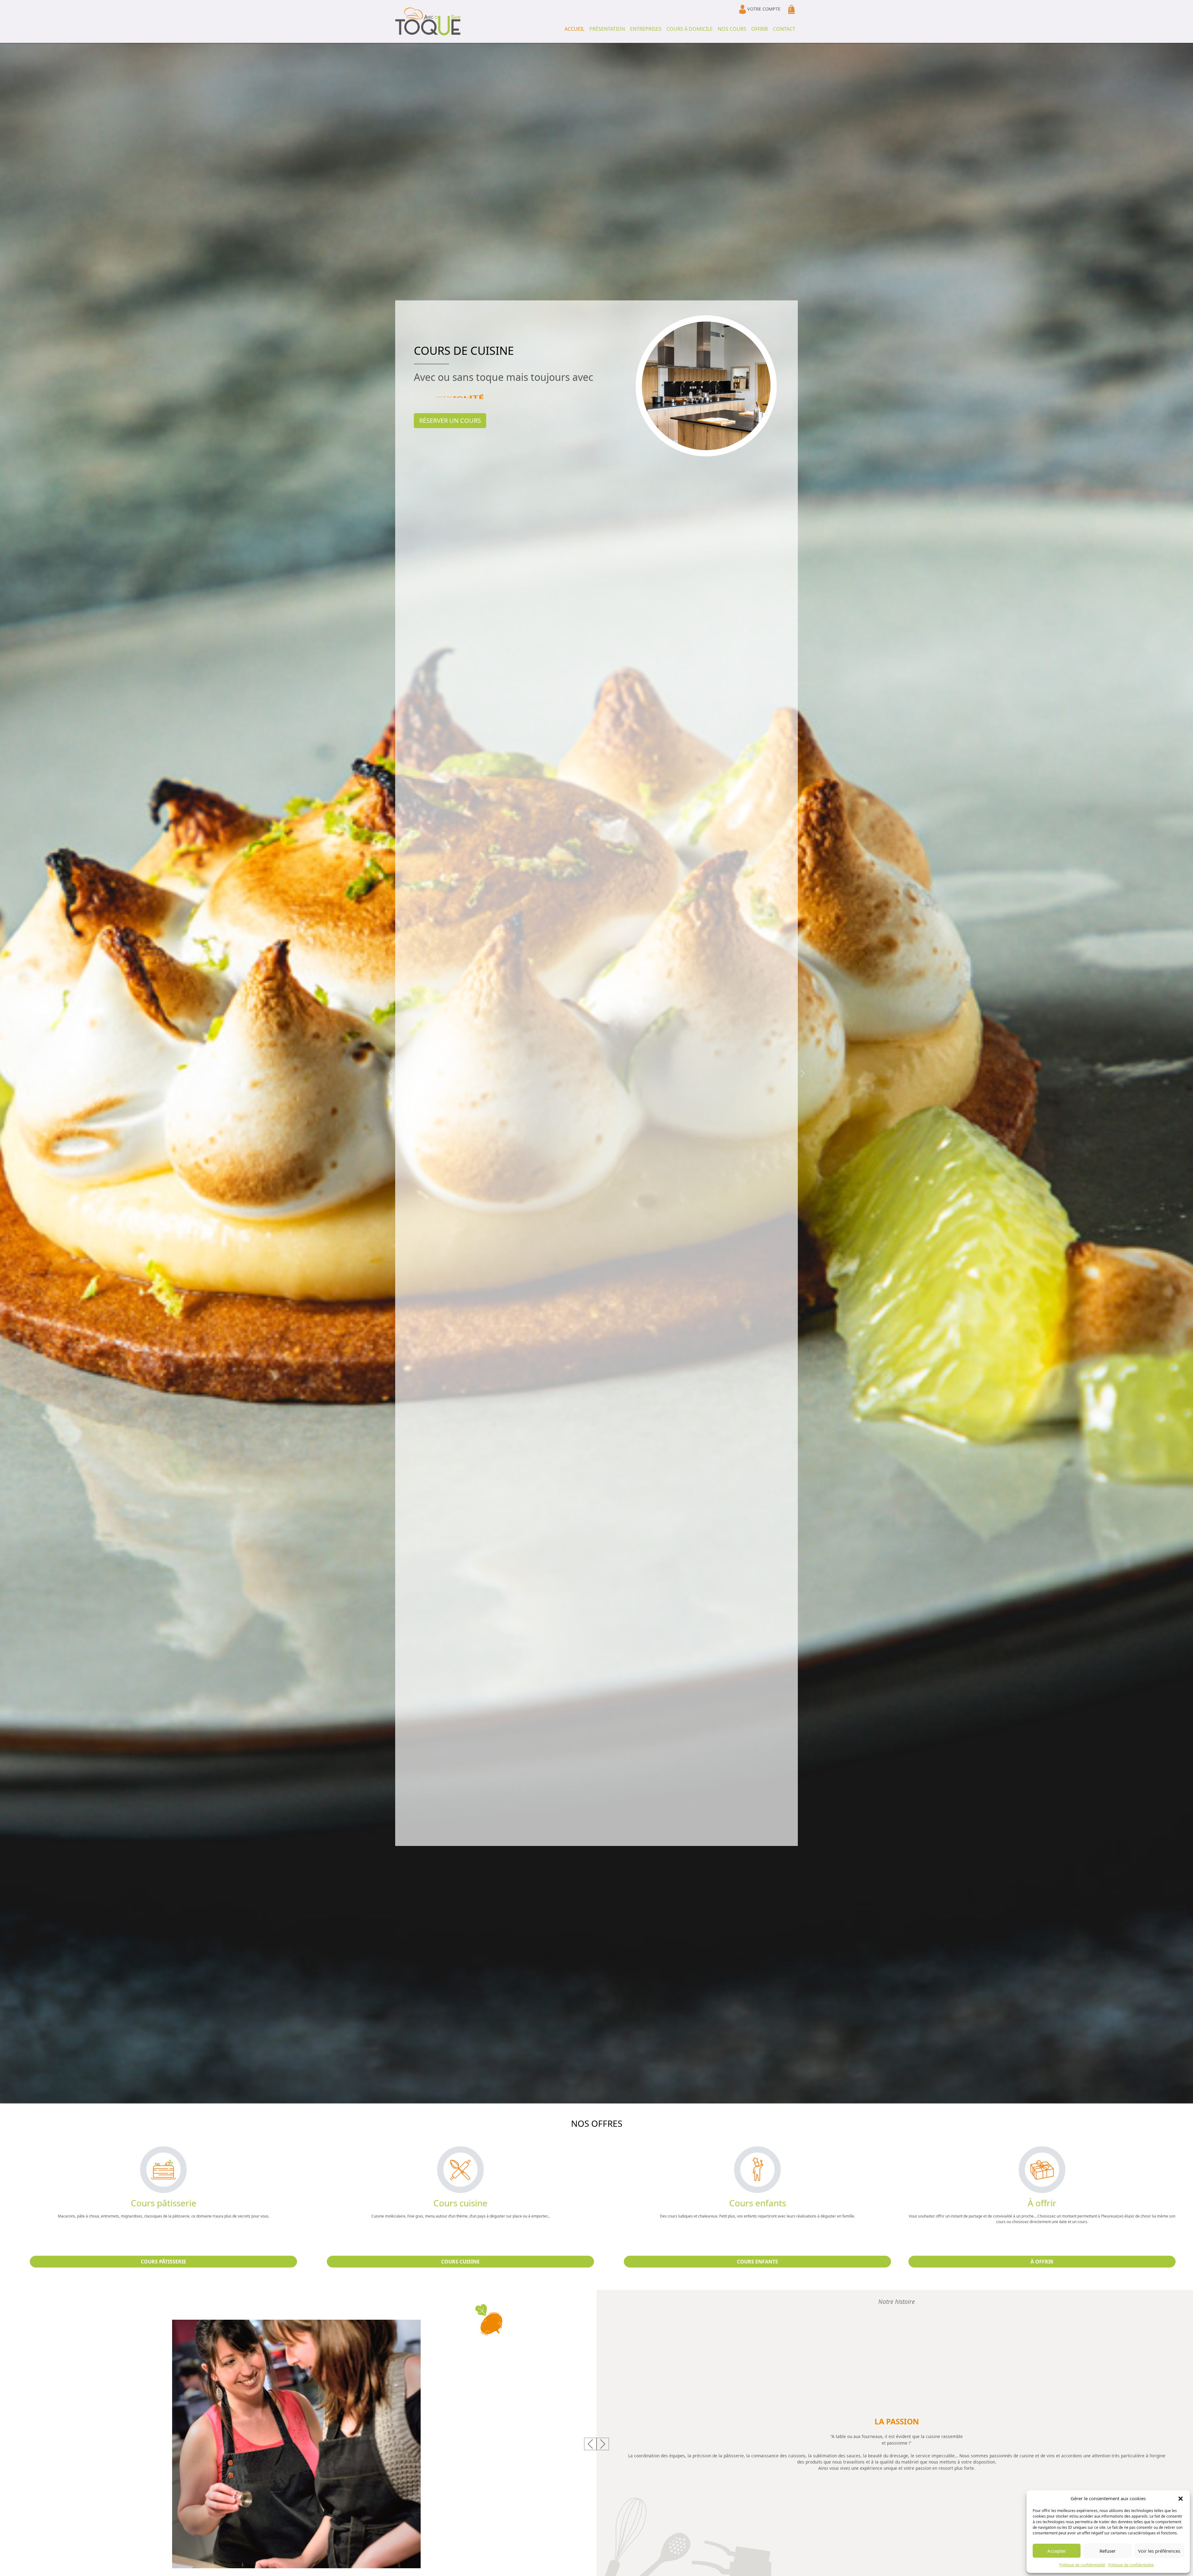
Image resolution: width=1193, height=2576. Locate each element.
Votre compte (763, 9)
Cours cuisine (460, 2262)
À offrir (1042, 2262)
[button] (1181, 2498)
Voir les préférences (1159, 2551)
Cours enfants (757, 2262)
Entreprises (646, 29)
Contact (784, 29)
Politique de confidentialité (1082, 2565)
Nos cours (732, 29)
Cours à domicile (690, 29)
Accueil (574, 29)
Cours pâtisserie (163, 2262)
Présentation (607, 29)
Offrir (760, 29)
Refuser (1108, 2551)
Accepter (1057, 2551)
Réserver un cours (450, 420)
